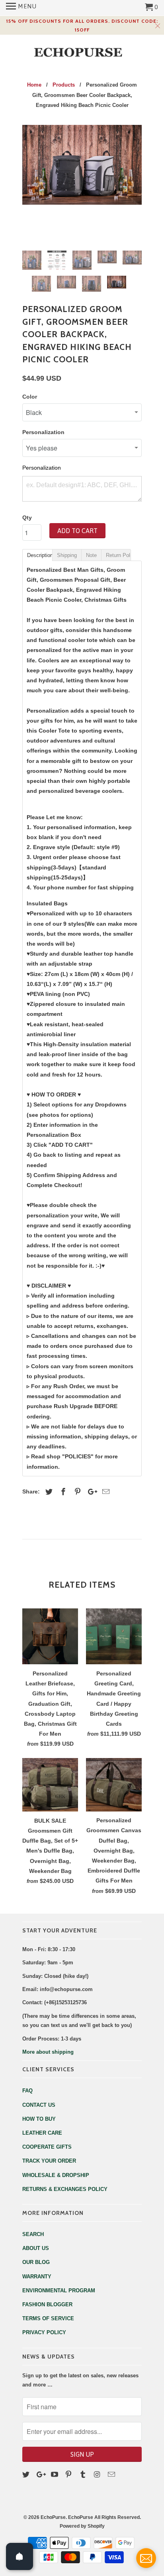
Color (30, 397)
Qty (27, 518)
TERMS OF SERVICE (48, 2318)
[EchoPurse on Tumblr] (84, 2475)
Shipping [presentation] (67, 555)
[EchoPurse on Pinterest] (69, 2475)
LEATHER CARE (42, 2133)
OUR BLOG (36, 2262)
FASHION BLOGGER (47, 2304)
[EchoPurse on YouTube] (55, 2475)
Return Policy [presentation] (118, 555)
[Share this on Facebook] (62, 1492)
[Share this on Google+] (90, 1492)
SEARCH (33, 2234)
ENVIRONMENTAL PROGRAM (59, 2291)
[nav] (21, 8)
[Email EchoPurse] (112, 2475)
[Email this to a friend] (105, 1492)
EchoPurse (53, 2517)
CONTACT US (39, 2105)
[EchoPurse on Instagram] (98, 2475)
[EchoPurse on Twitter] (27, 2475)
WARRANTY (37, 2277)
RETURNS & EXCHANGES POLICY (65, 2189)
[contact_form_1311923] (146, 2558)
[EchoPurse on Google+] (41, 2475)
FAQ (27, 2091)
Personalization (43, 432)
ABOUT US (36, 2248)
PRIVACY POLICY (44, 2332)
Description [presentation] (40, 555)
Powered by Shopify (82, 2526)
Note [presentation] (91, 555)
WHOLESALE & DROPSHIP (56, 2175)
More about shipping (48, 2052)
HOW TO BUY (39, 2119)
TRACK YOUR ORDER (49, 2161)
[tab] (37, 555)
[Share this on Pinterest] (76, 1492)
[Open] (20, 2556)
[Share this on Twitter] (48, 1492)
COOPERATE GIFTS (47, 2147)
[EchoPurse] (82, 52)
